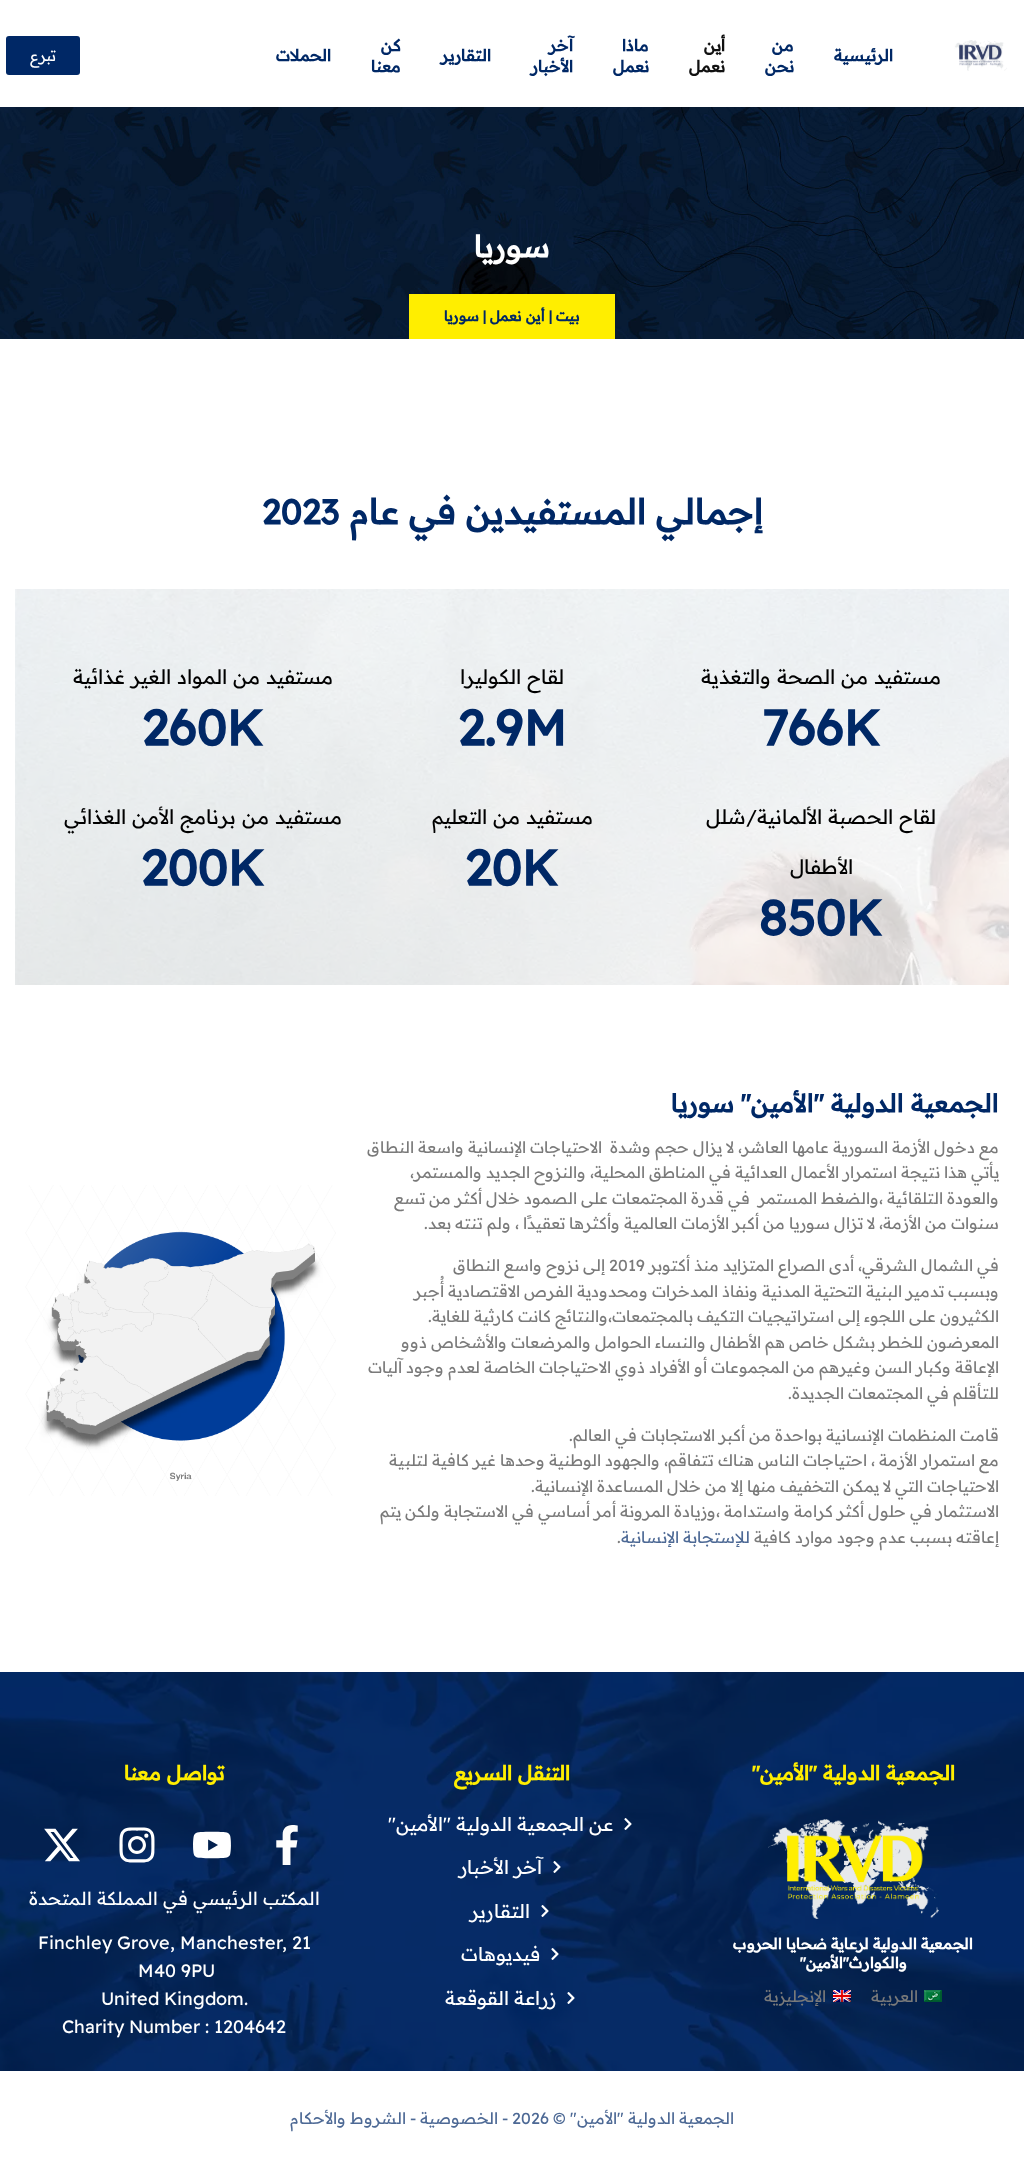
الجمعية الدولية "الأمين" (650, 2118)
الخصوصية (459, 2118)
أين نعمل (517, 316)
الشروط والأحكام (348, 2118)
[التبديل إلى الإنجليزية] (246, 56)
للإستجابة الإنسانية (685, 1537)
